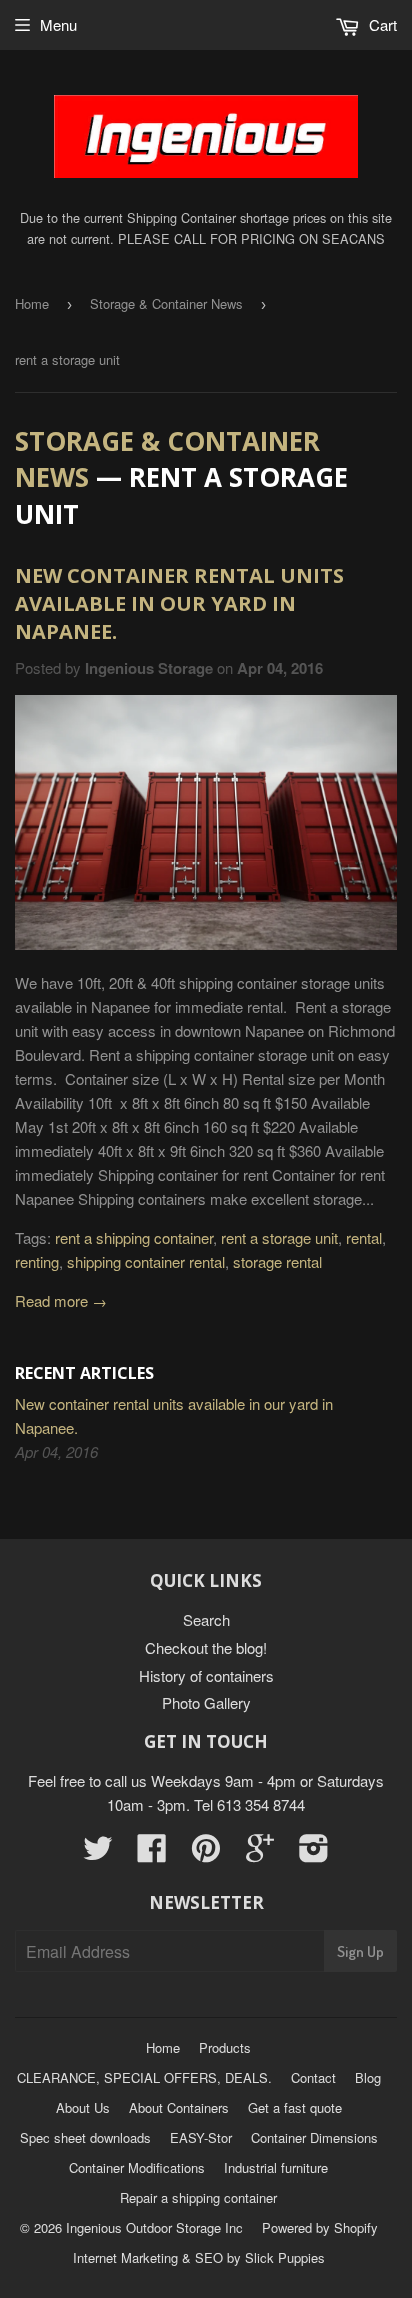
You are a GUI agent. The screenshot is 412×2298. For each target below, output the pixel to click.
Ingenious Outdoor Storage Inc (154, 2227)
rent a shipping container (134, 1237)
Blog (368, 2077)
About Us (83, 2107)
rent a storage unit (279, 1237)
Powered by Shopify (320, 2227)
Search (206, 1619)
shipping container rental (146, 1261)
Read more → (61, 1300)
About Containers (179, 2107)
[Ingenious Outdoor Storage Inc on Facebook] (152, 1853)
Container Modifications (137, 2167)
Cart (381, 24)
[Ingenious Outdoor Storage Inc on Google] (260, 1853)
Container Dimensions (314, 2137)
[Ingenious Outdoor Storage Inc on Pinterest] (206, 1853)
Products (225, 2047)
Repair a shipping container (198, 2197)
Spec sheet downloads (85, 2137)
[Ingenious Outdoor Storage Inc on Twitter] (98, 1853)
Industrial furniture (276, 2167)
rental (364, 1237)
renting (37, 1261)
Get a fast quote (295, 2107)
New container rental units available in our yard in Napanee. (179, 603)
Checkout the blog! (206, 1647)
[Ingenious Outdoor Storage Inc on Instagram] (314, 1853)
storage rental (277, 1261)
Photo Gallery (206, 1702)
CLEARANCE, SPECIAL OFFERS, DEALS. (144, 2077)
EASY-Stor (201, 2137)
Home (32, 303)
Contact (313, 2077)
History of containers (206, 1675)
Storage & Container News (166, 303)
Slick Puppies (283, 2257)
